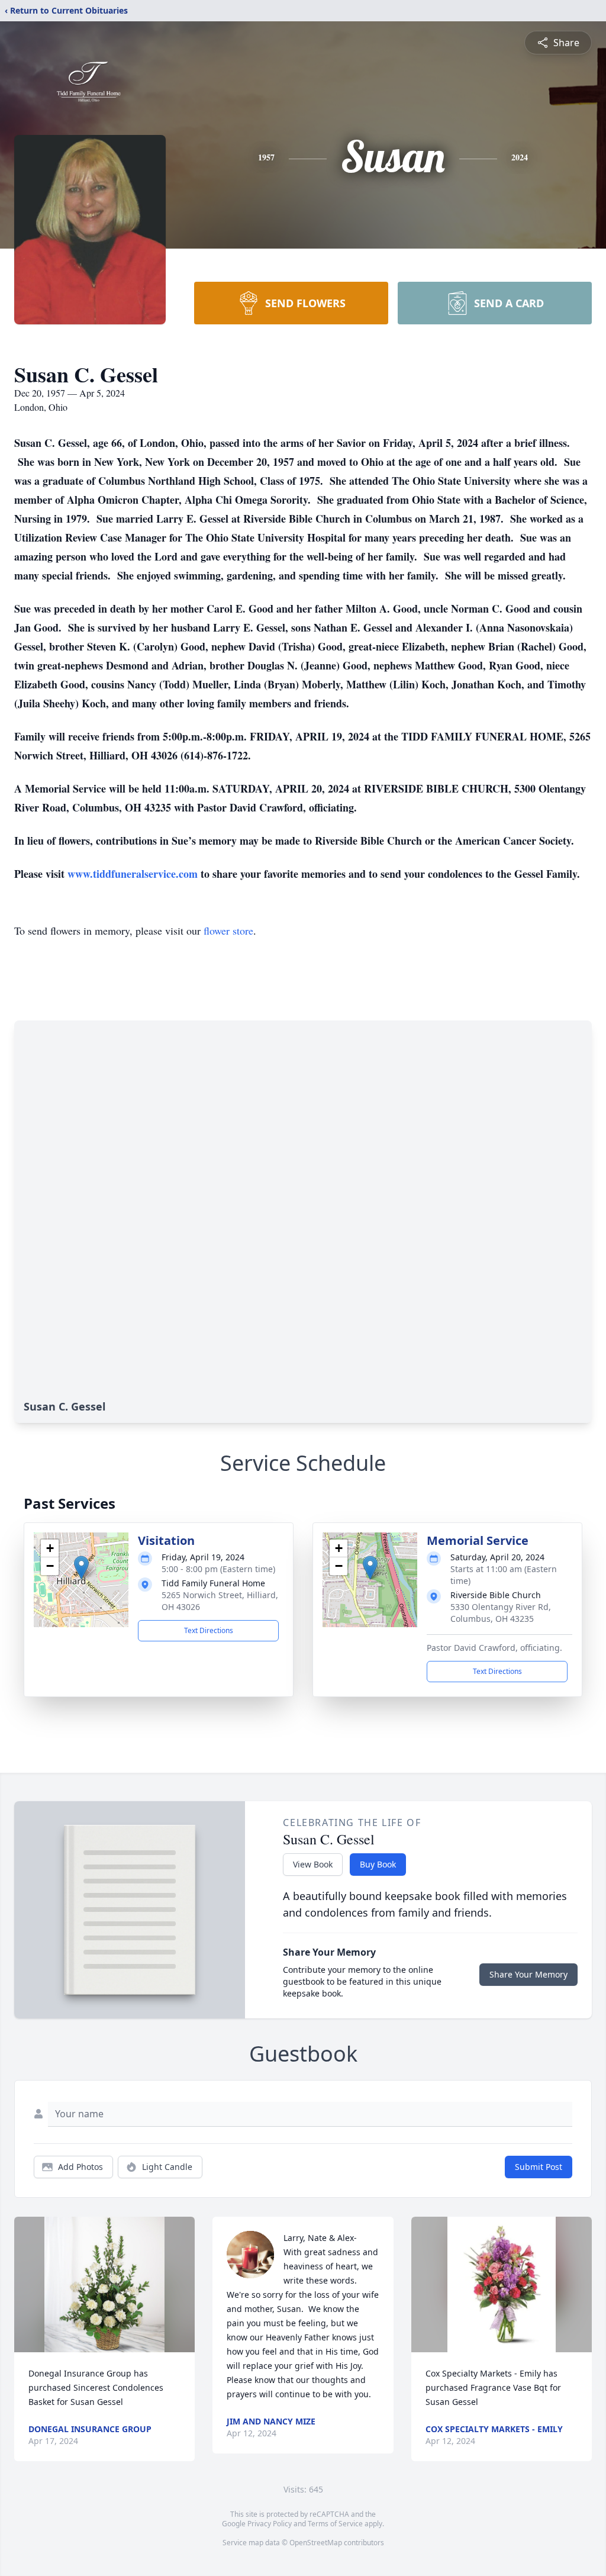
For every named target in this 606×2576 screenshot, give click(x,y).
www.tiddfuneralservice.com (133, 874)
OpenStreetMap (316, 2543)
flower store (228, 930)
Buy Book (378, 1864)
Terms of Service (335, 2524)
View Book (313, 1864)
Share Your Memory (528, 1974)
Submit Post (539, 2167)
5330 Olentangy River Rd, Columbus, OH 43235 (501, 1613)
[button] (81, 1568)
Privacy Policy (270, 2524)
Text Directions (209, 1630)
